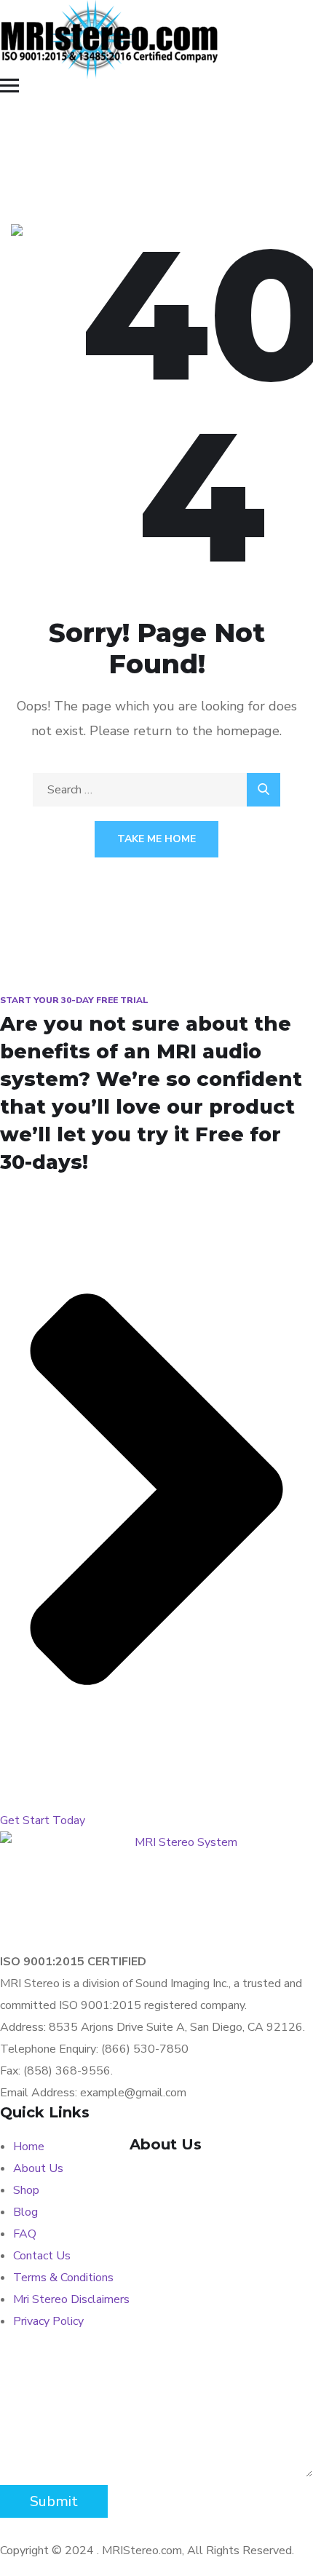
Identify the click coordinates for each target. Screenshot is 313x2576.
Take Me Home (156, 839)
